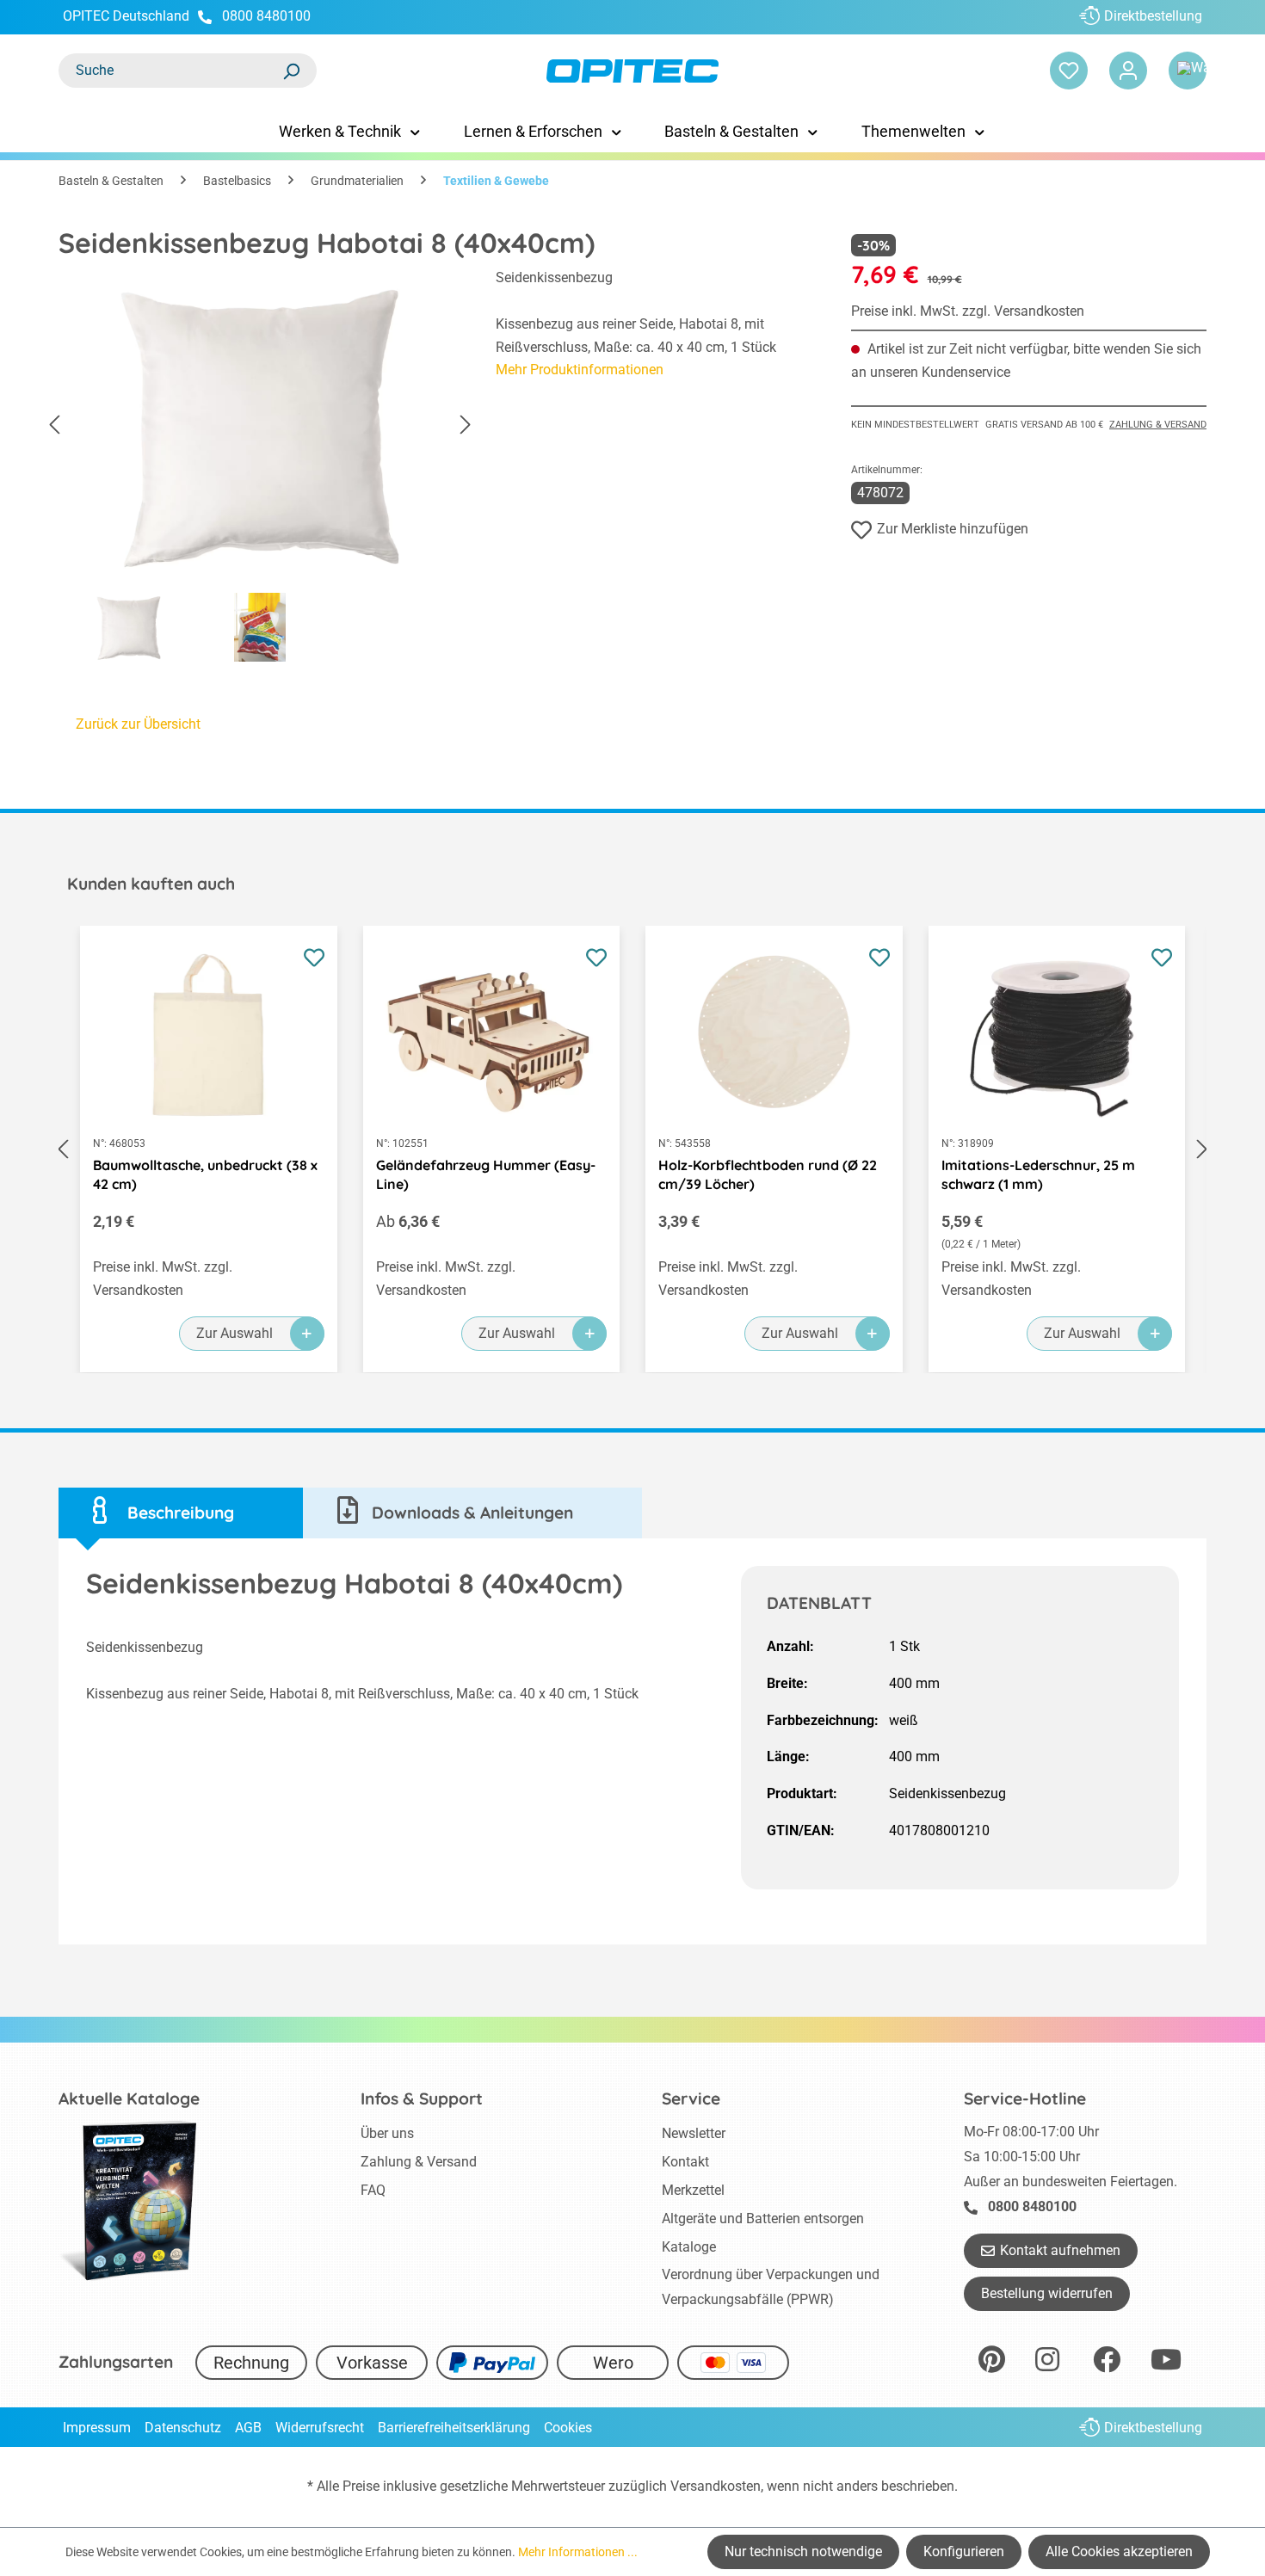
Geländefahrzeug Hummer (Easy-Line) (486, 1174)
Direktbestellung (1153, 16)
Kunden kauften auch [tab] (151, 884)
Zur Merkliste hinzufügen (953, 529)
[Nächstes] (466, 425)
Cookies (568, 2428)
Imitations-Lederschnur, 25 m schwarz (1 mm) (1038, 1174)
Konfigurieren (964, 2551)
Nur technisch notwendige (803, 2551)
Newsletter (694, 2133)
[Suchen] (291, 71)
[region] (260, 470)
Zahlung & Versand (1158, 425)
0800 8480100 (266, 16)
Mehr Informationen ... (578, 2552)
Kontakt (685, 2162)
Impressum (97, 2428)
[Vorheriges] (54, 425)
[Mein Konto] (1128, 71)
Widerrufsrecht (320, 2428)
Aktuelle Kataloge (129, 2098)
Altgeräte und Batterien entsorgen (763, 2219)
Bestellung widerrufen (1047, 2293)
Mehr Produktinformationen (580, 370)
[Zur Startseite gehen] (632, 71)
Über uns (387, 2133)
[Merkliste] (1069, 71)
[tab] (181, 1513)
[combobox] (170, 71)
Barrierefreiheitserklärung (454, 2428)
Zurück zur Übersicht (138, 724)
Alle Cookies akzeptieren (1119, 2551)
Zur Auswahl (234, 1333)
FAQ (373, 2190)
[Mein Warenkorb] (1188, 71)
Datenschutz (183, 2428)
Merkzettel (693, 2190)
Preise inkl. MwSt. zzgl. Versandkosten (968, 311)
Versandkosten (716, 2486)
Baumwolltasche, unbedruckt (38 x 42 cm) (205, 1174)
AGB (248, 2428)
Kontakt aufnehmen (1060, 2250)
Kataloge (689, 2247)
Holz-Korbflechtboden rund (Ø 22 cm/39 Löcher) (768, 1174)
